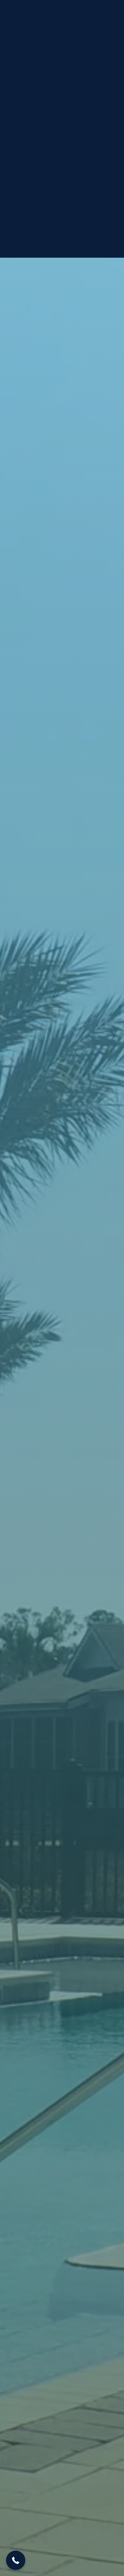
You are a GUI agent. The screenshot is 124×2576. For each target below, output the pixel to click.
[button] (16, 2560)
